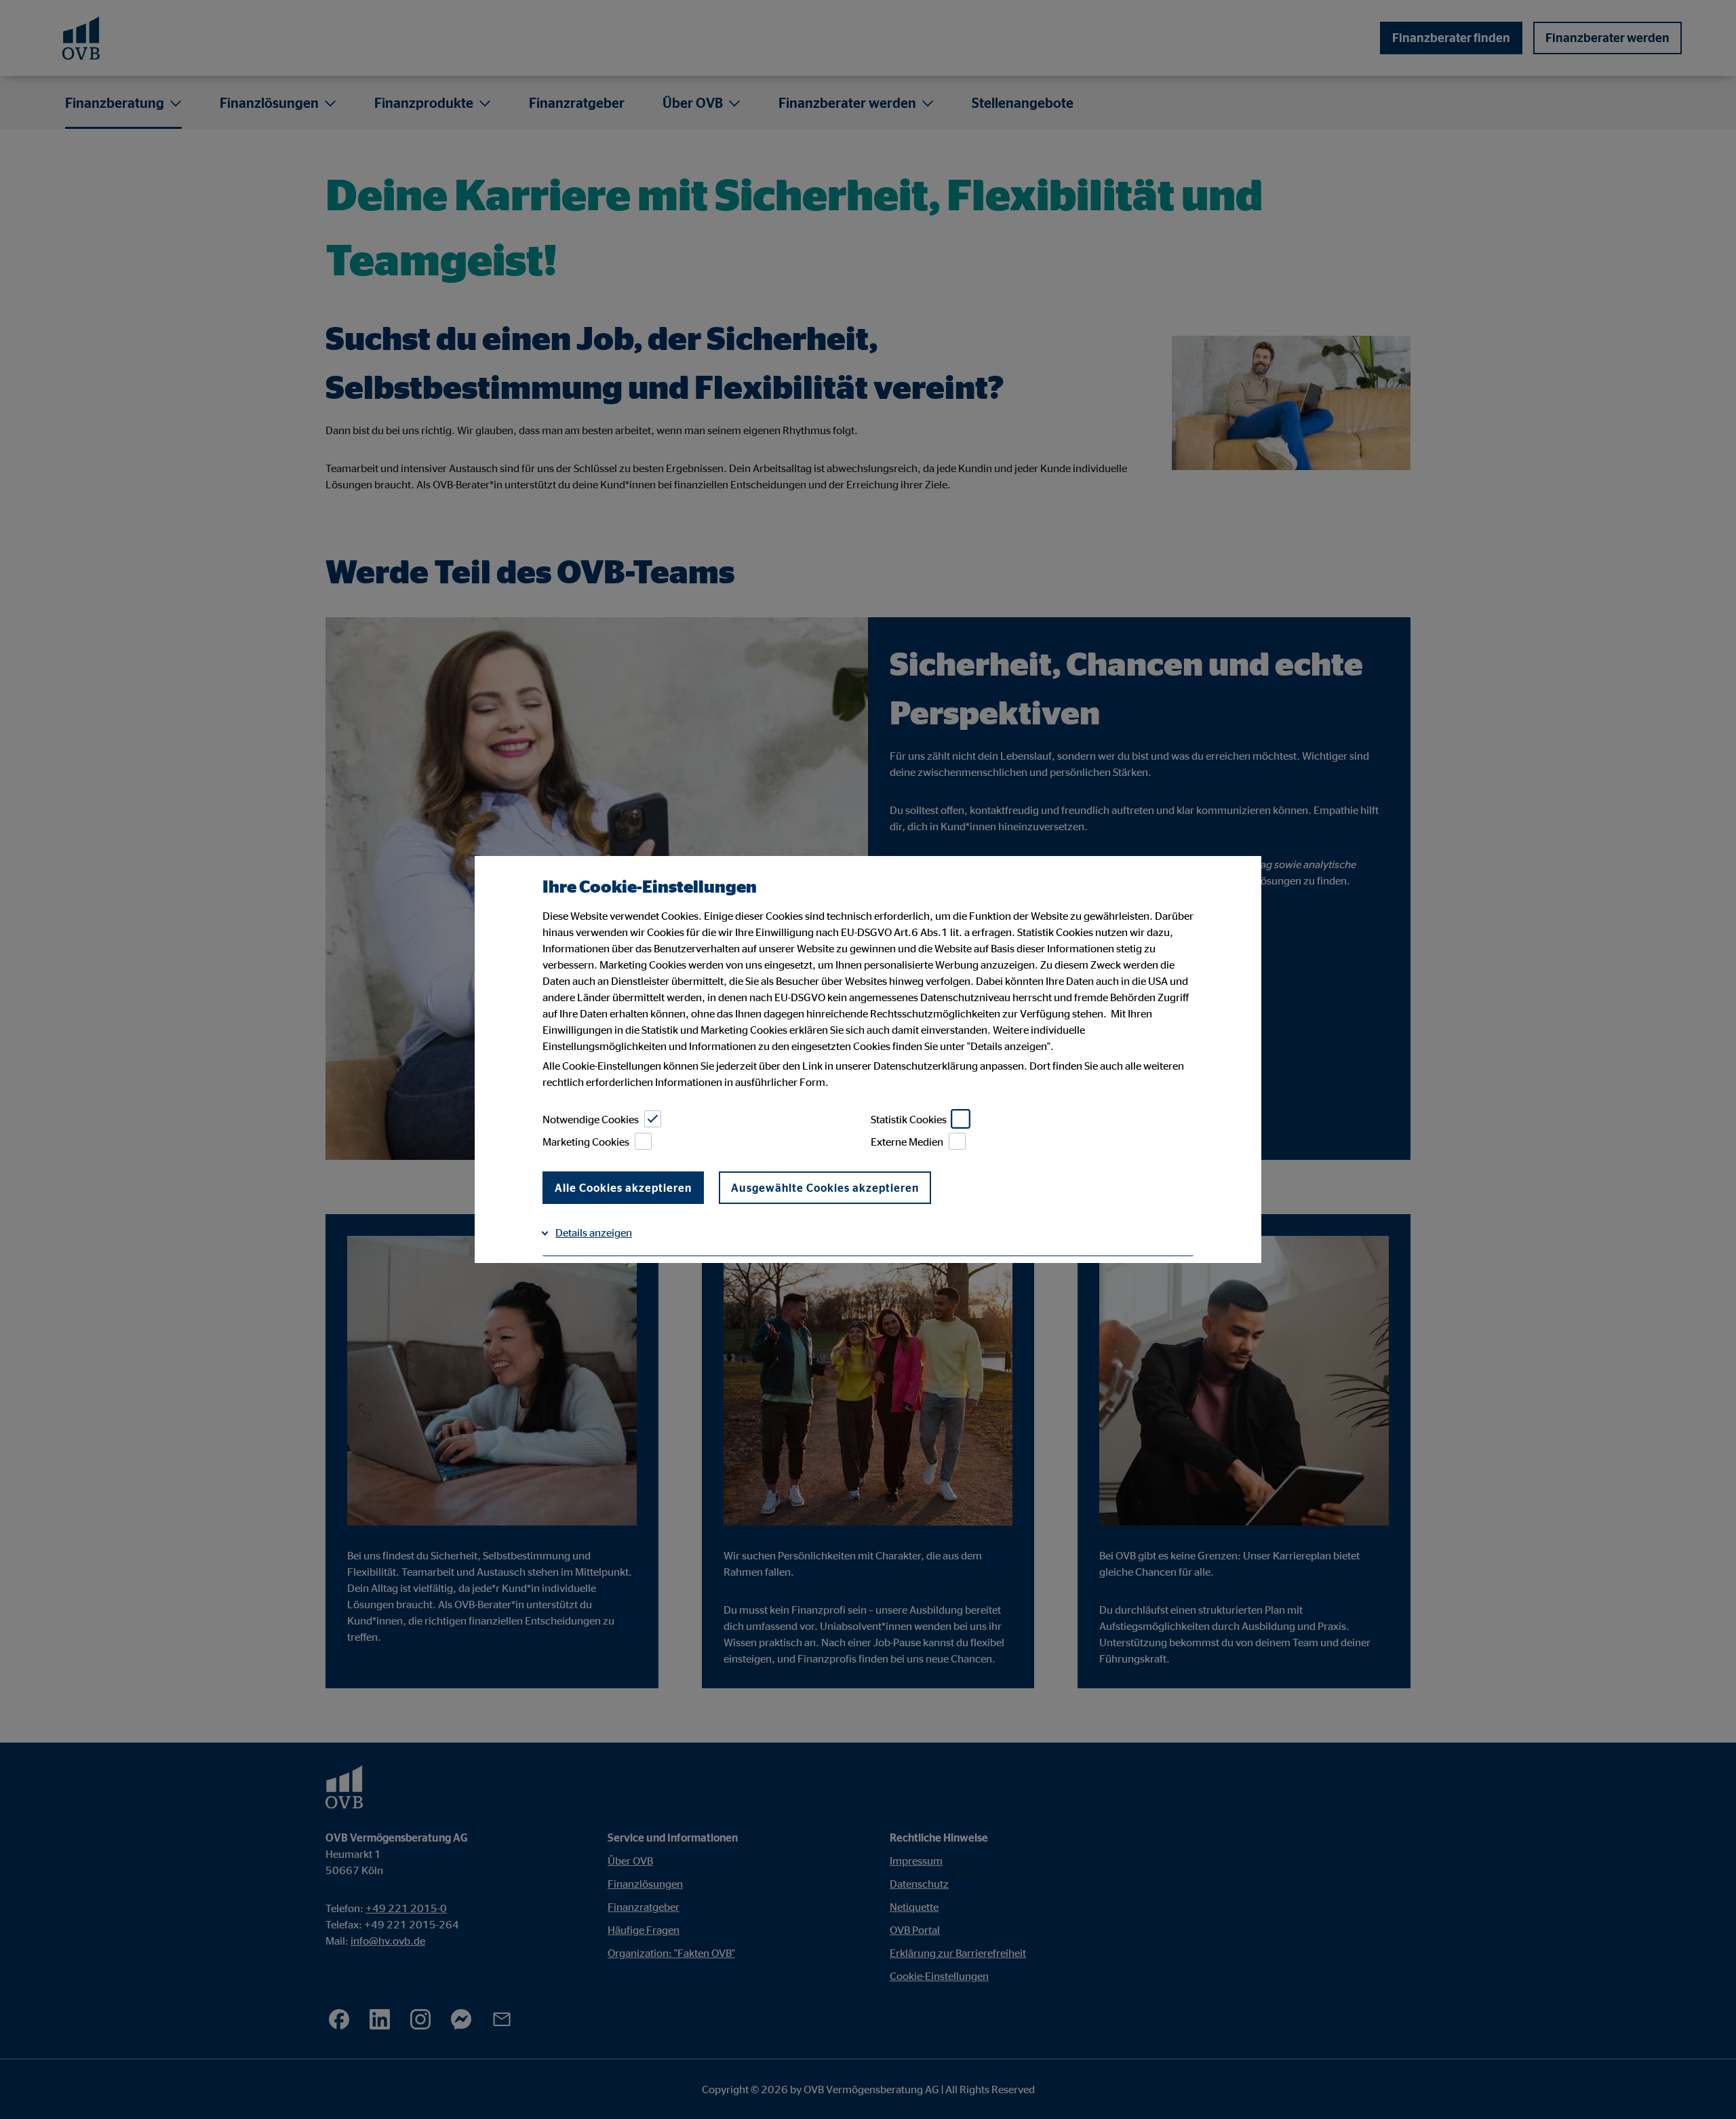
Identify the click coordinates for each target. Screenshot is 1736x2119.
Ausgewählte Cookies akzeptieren (825, 1188)
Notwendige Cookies (591, 1119)
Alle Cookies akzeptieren (623, 1188)
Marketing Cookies (586, 1142)
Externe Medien (907, 1142)
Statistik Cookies (909, 1119)
